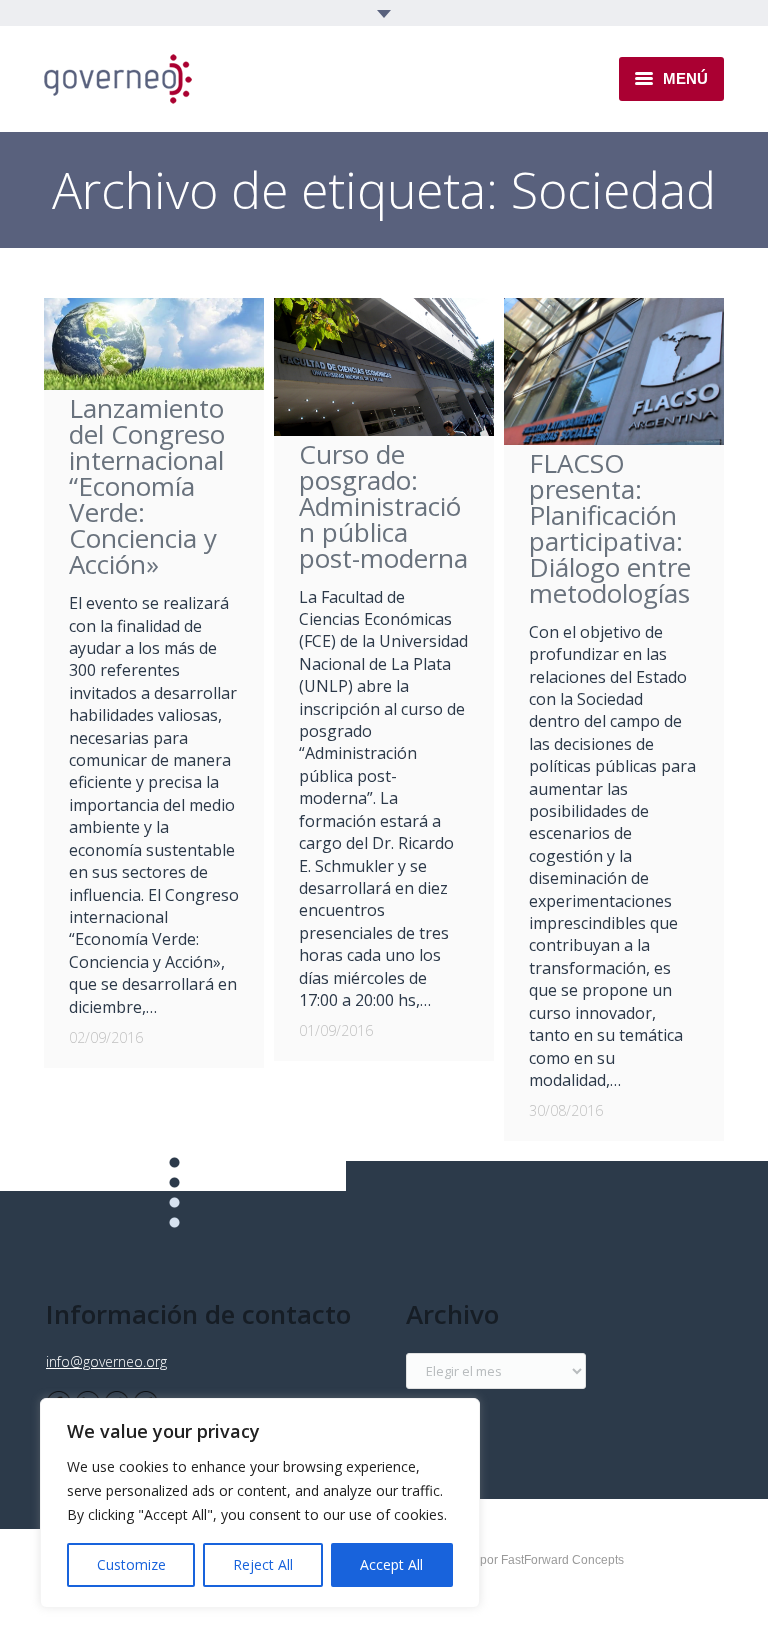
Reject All (263, 1564)
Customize (131, 1564)
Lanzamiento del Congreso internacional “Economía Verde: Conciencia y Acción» (147, 486)
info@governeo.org (106, 1361)
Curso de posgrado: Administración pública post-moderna (383, 506)
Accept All (391, 1564)
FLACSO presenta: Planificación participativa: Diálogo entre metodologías (610, 528)
